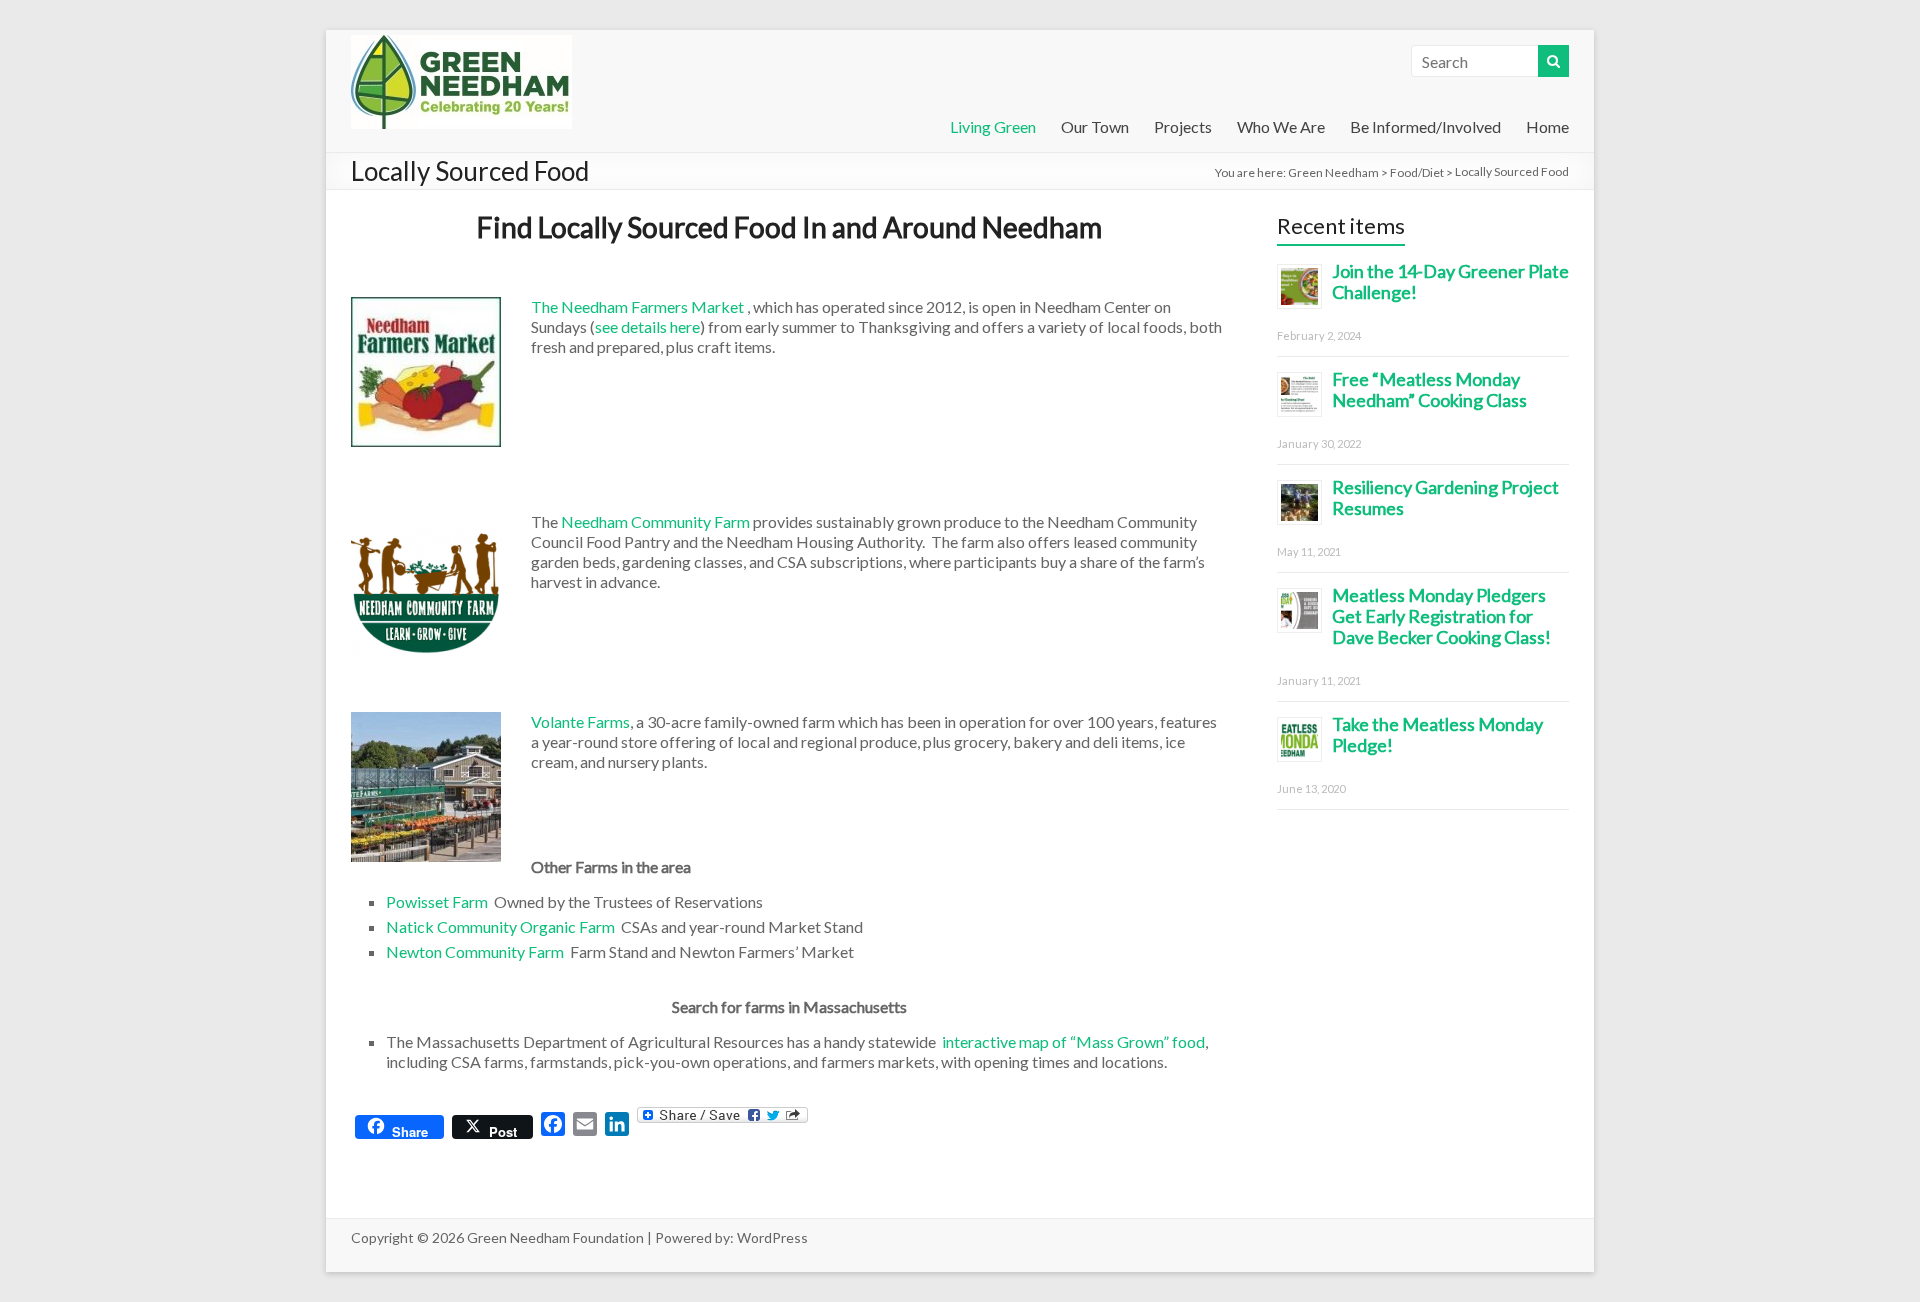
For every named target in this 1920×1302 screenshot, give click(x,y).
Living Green (993, 126)
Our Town (1095, 126)
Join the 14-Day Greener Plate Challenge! (1450, 281)
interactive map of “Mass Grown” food (1073, 1041)
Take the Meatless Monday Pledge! (1437, 734)
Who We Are (1281, 126)
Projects (1183, 126)
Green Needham (1333, 172)
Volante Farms (580, 721)
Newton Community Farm (475, 951)
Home (1547, 126)
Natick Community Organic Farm (500, 926)
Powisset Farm (437, 901)
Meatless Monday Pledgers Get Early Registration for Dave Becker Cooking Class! (1441, 616)
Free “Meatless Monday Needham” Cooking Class (1429, 389)
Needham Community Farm (657, 521)
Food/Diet (1417, 172)
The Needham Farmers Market (637, 306)
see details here (647, 326)
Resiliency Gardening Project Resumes (1445, 497)
